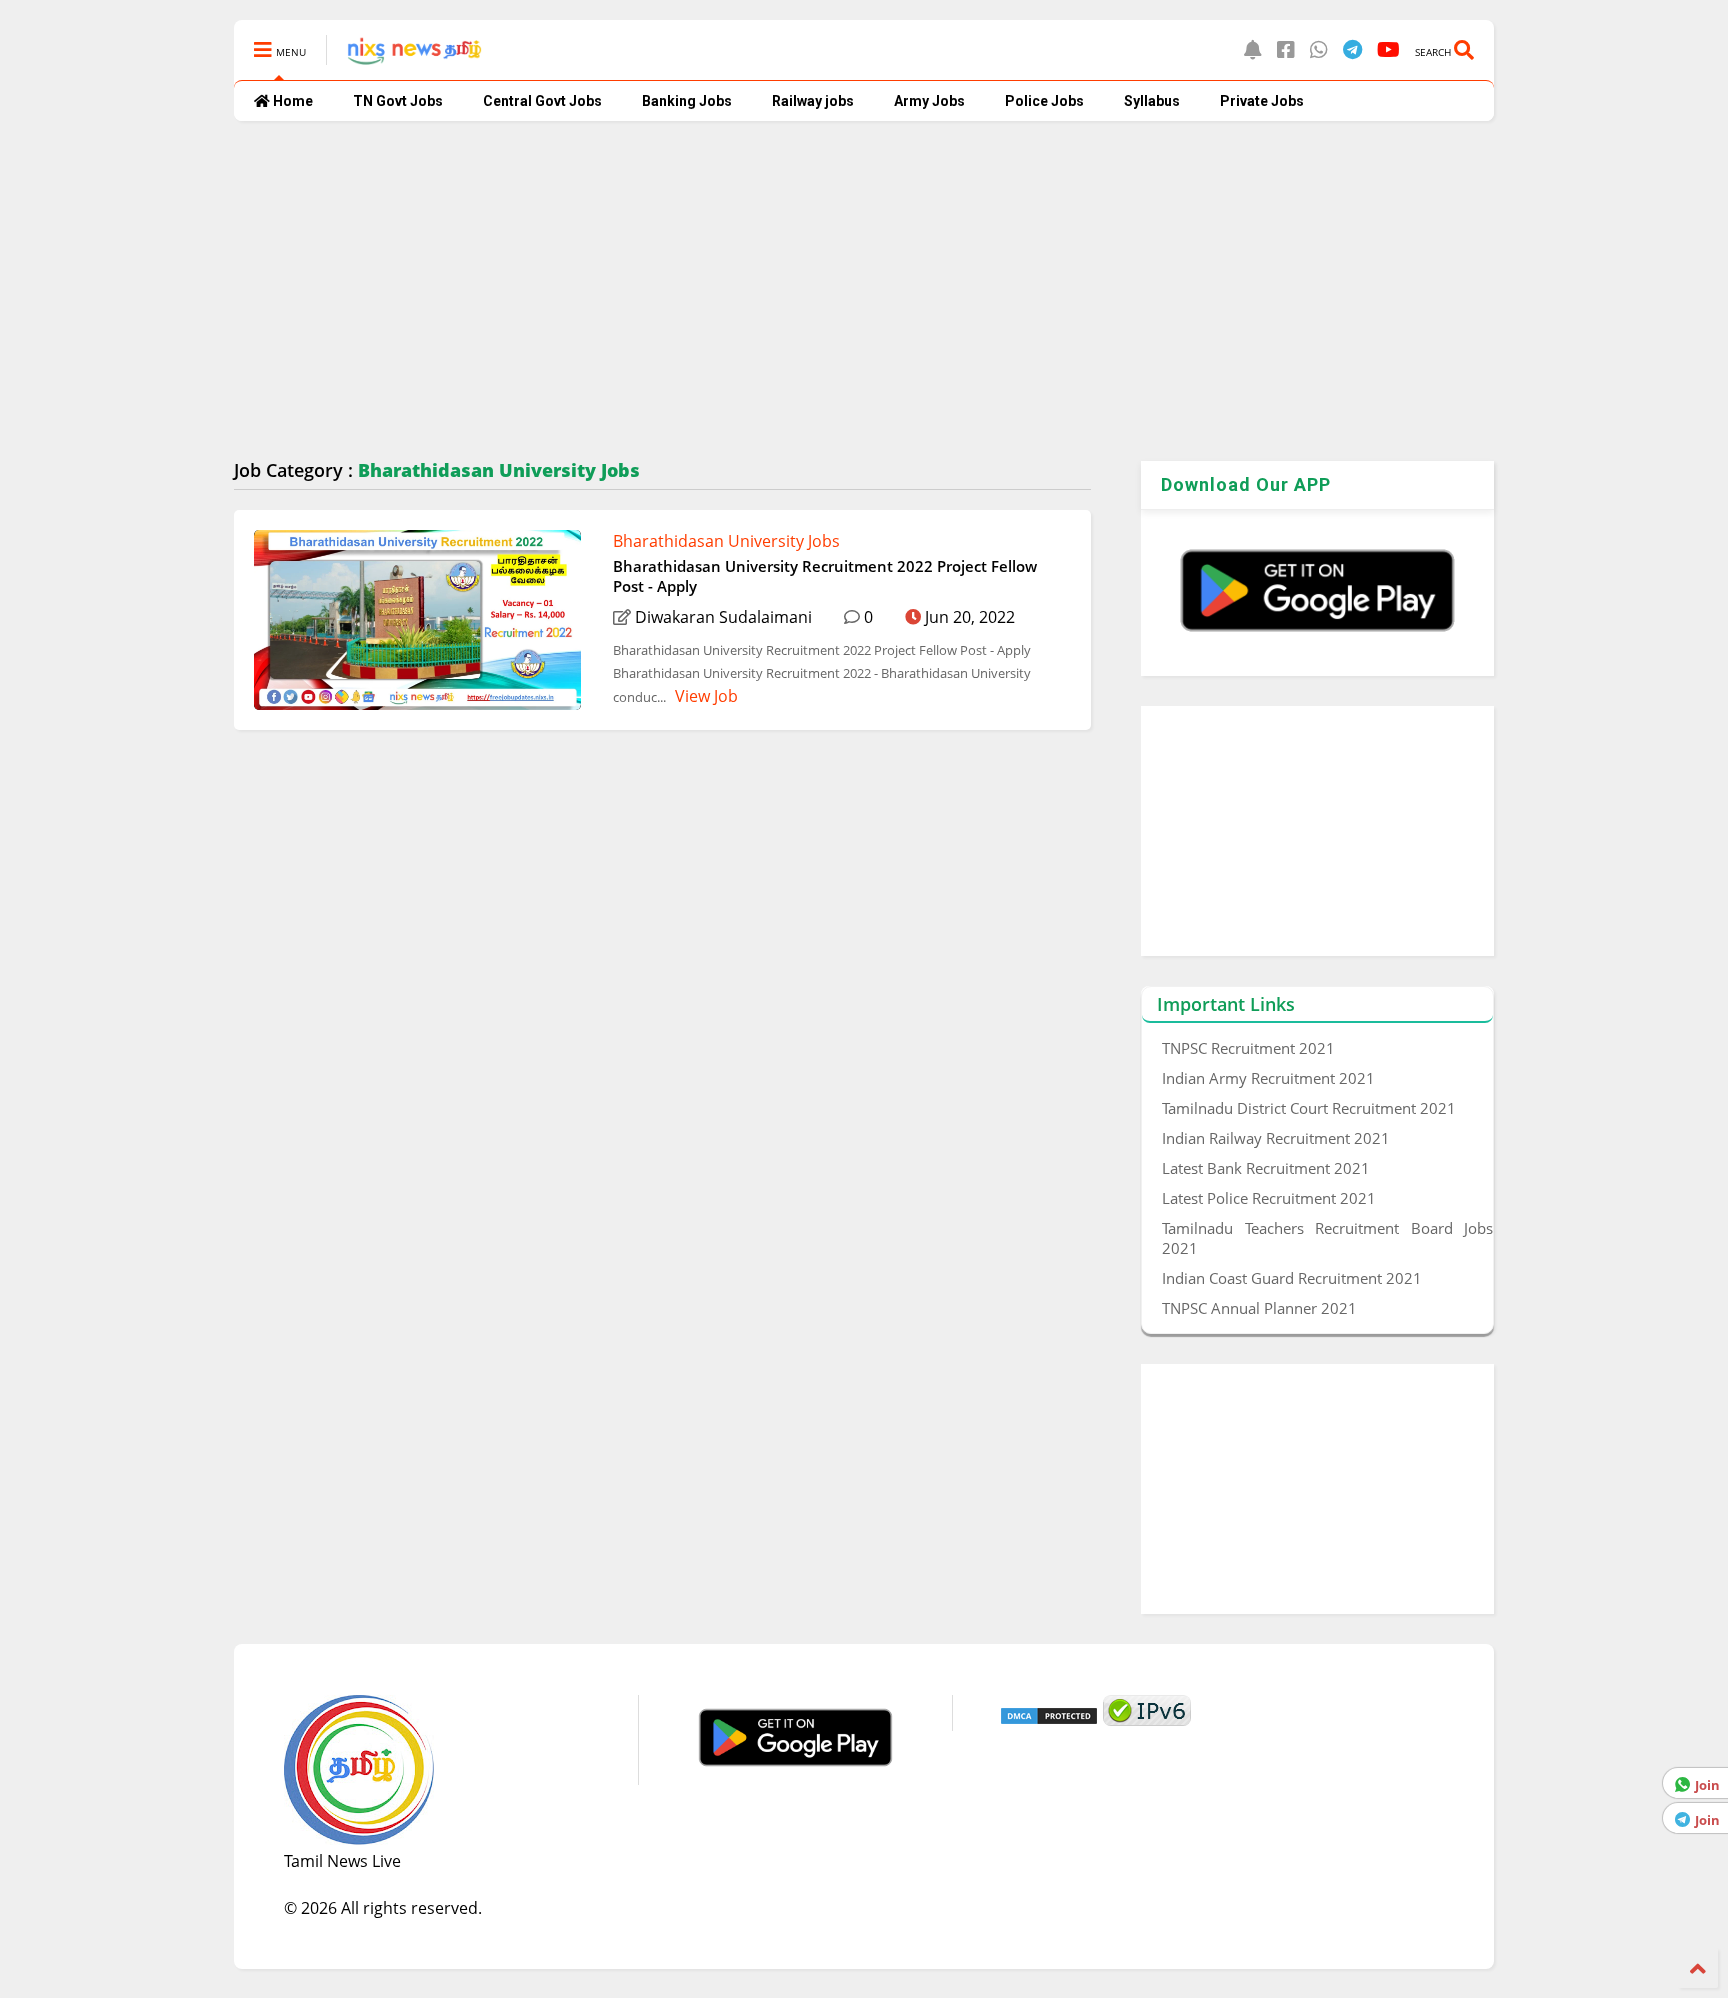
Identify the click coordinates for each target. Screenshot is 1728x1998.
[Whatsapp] (1319, 49)
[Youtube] (1388, 49)
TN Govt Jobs (398, 101)
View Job (704, 696)
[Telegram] (1352, 49)
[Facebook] (1286, 49)
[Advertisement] (834, 291)
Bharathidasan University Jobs (726, 541)
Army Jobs (929, 101)
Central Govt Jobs (542, 101)
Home (291, 101)
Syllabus (1152, 101)
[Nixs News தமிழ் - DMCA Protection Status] (1049, 1720)
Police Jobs (1044, 101)
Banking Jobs (687, 101)
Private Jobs (1262, 101)
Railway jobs (813, 101)
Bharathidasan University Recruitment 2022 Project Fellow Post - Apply (825, 576)
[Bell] (1253, 49)
